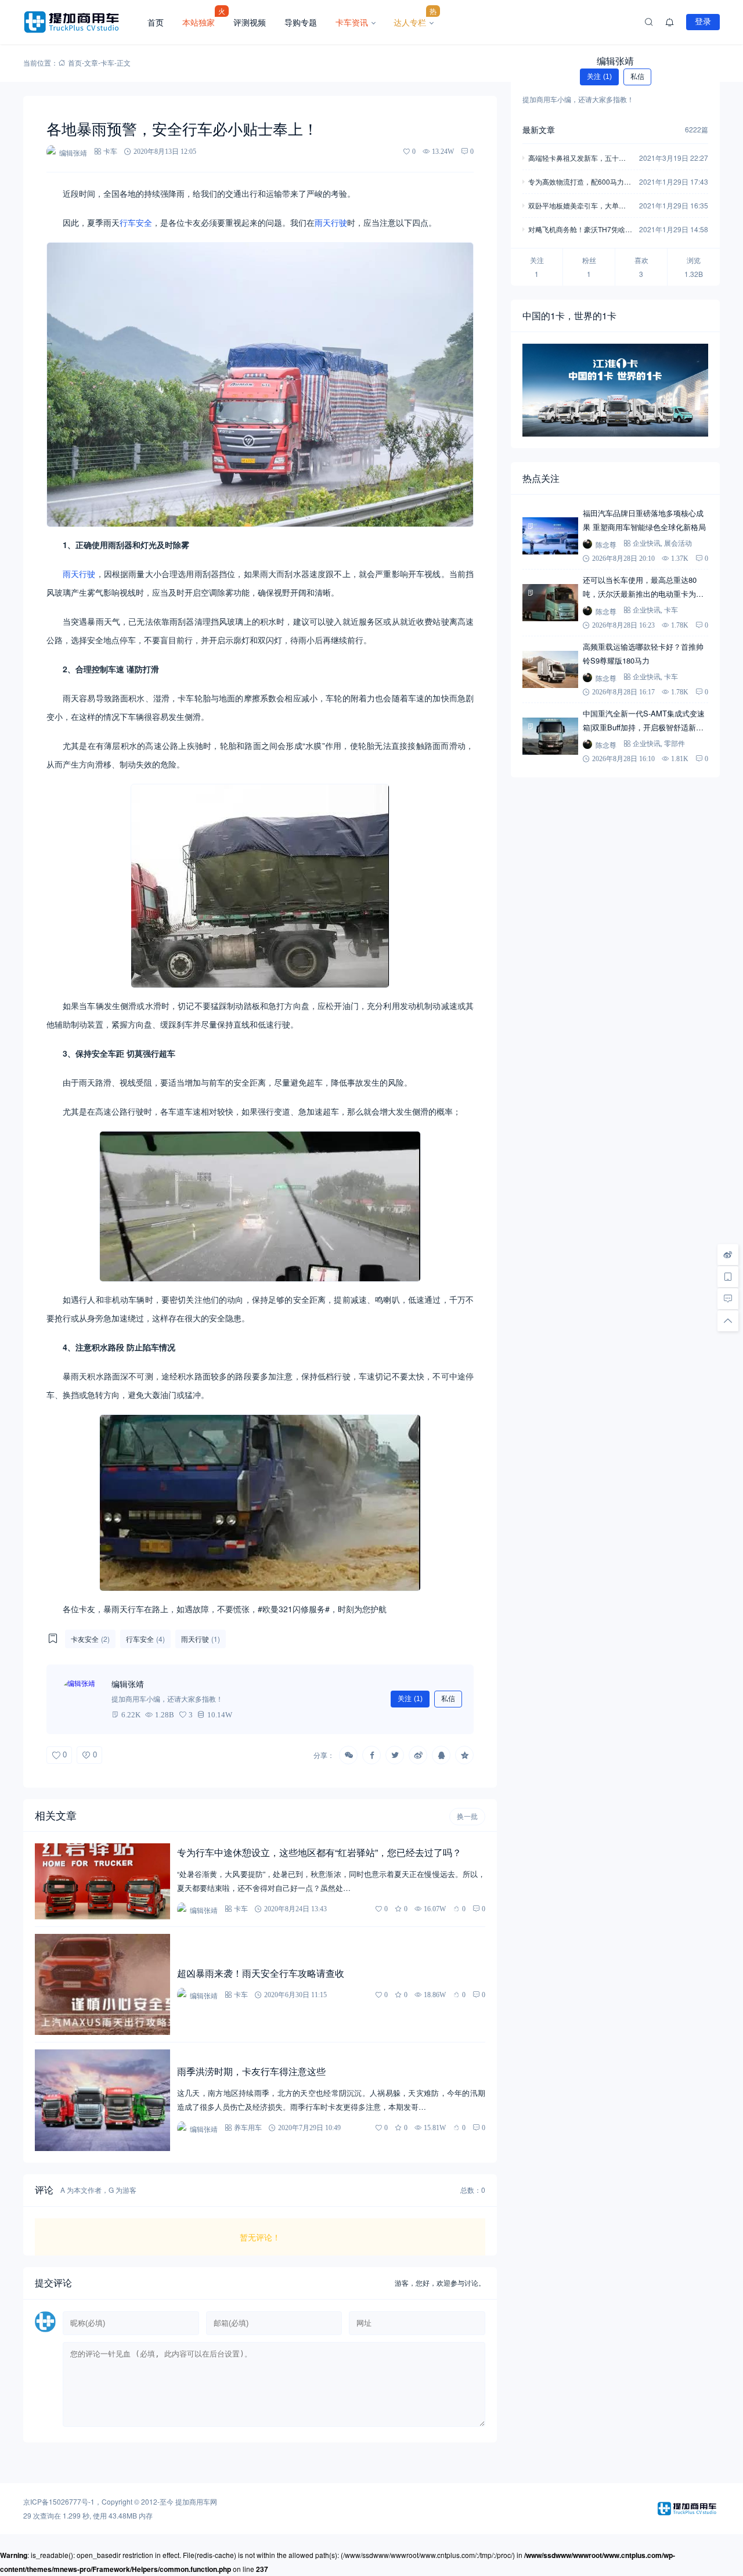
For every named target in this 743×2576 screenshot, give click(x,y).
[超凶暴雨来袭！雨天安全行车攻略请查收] (102, 1985)
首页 (156, 22)
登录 (703, 21)
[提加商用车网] (81, 22)
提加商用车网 (196, 2501)
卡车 (107, 62)
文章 (91, 62)
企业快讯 (647, 543)
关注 (410, 1699)
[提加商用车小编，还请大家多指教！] (81, 1699)
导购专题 (301, 22)
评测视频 (250, 22)
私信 (448, 1699)
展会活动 (678, 543)
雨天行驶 (331, 222)
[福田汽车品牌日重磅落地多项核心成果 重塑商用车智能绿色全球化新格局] (550, 536)
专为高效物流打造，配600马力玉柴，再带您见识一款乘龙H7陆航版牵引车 (580, 183)
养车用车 (248, 2128)
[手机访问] (728, 1277)
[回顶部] (728, 1321)
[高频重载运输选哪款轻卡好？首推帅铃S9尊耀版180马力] (550, 669)
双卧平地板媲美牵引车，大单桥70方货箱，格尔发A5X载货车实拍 (579, 206)
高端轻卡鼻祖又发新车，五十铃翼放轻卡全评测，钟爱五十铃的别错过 (577, 159)
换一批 (467, 1817)
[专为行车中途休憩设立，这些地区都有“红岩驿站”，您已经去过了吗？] (102, 1881)
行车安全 (136, 222)
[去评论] (728, 1299)
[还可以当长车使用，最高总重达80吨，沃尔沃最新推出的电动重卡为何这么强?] (550, 603)
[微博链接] (728, 1255)
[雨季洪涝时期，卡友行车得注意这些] (102, 2100)
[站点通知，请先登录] (670, 22)
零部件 (675, 743)
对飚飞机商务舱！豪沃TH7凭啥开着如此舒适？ (580, 230)
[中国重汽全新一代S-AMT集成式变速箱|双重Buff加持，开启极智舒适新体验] (550, 736)
